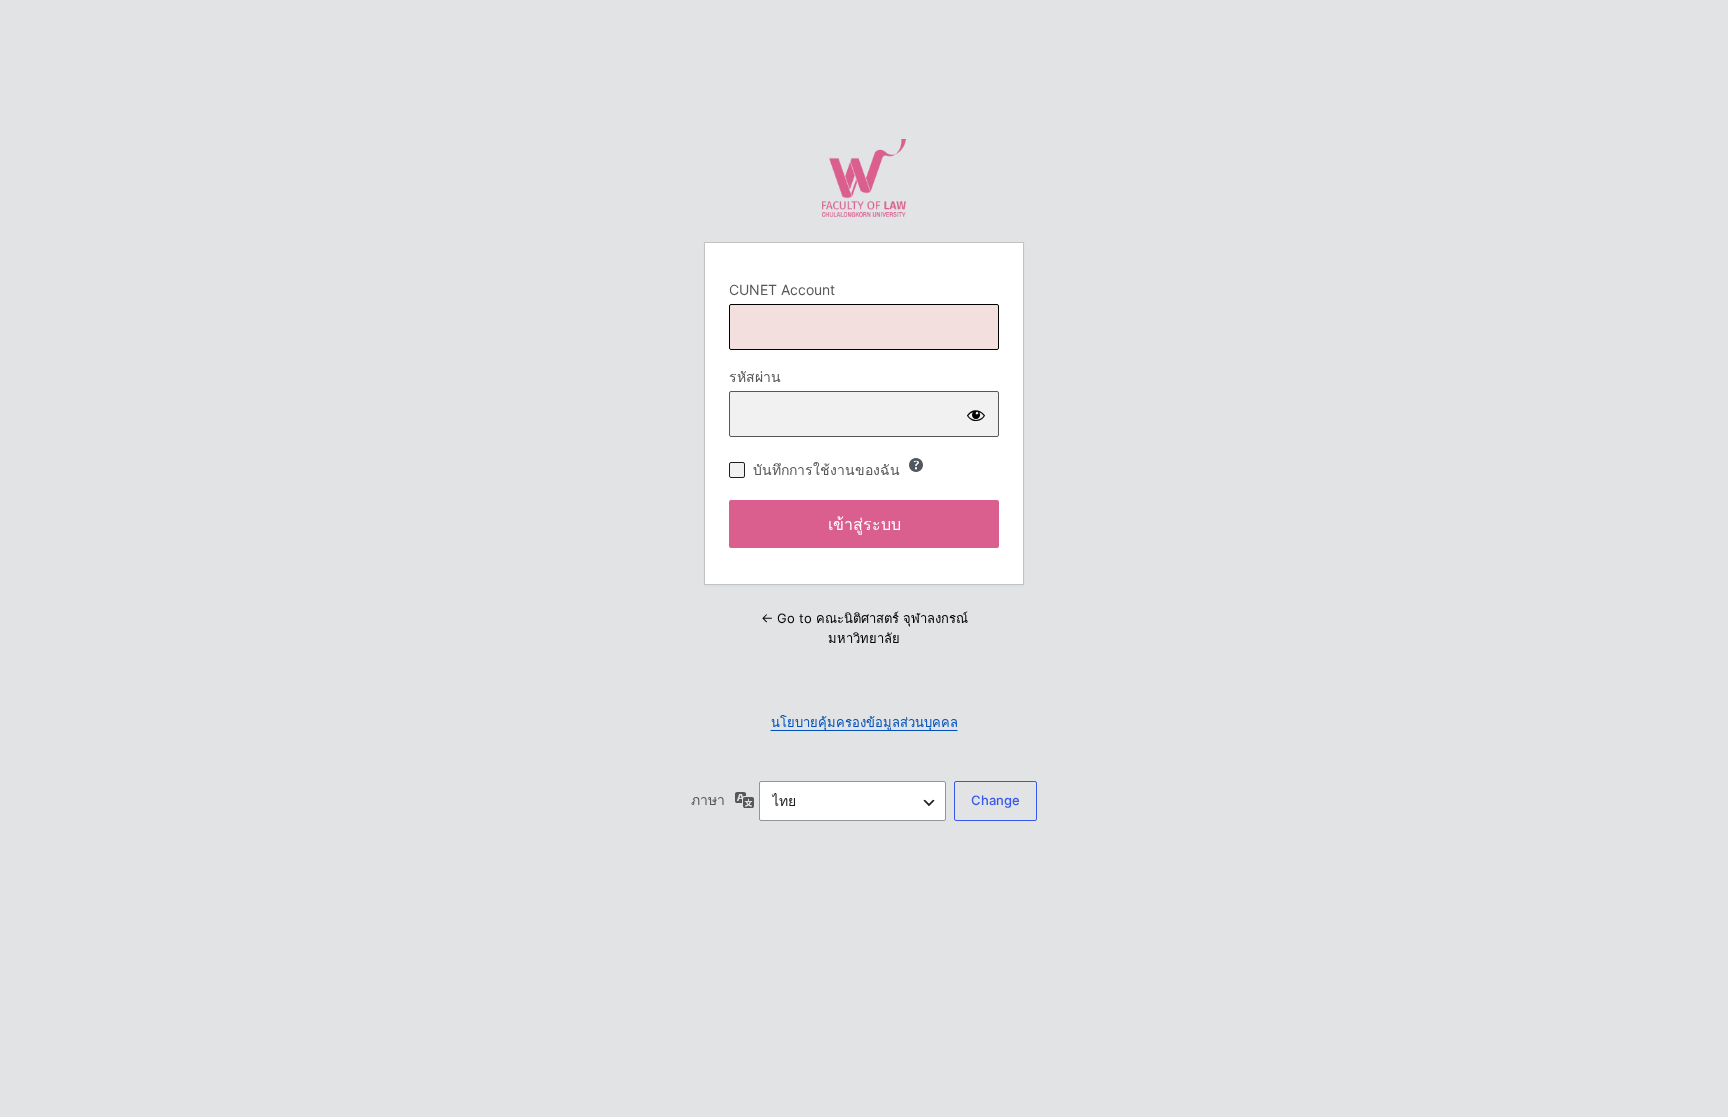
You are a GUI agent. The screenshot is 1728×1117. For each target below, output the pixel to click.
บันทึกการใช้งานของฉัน (826, 469)
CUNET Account (782, 289)
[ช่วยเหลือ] (916, 465)
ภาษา (708, 799)
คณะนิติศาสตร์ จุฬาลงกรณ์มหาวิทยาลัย (864, 178)
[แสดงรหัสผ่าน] (976, 414)
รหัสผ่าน (755, 376)
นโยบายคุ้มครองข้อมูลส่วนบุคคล (864, 722)
